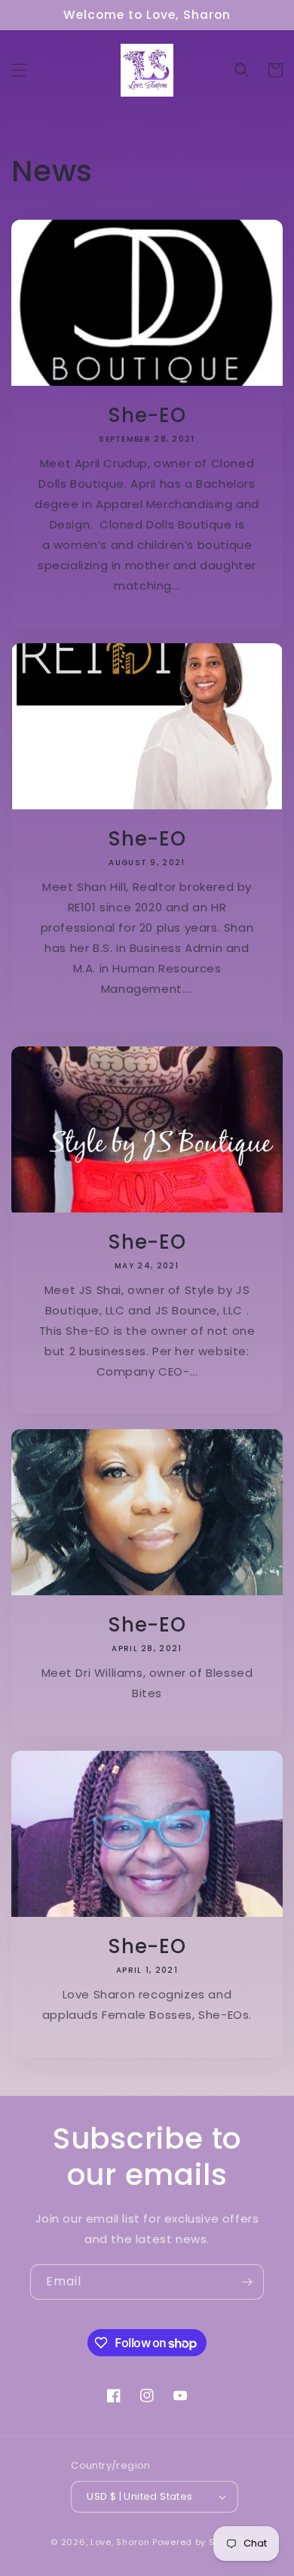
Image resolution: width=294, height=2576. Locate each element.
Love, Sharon (120, 2542)
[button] (19, 70)
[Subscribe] (247, 2282)
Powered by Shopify (198, 2542)
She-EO (147, 415)
